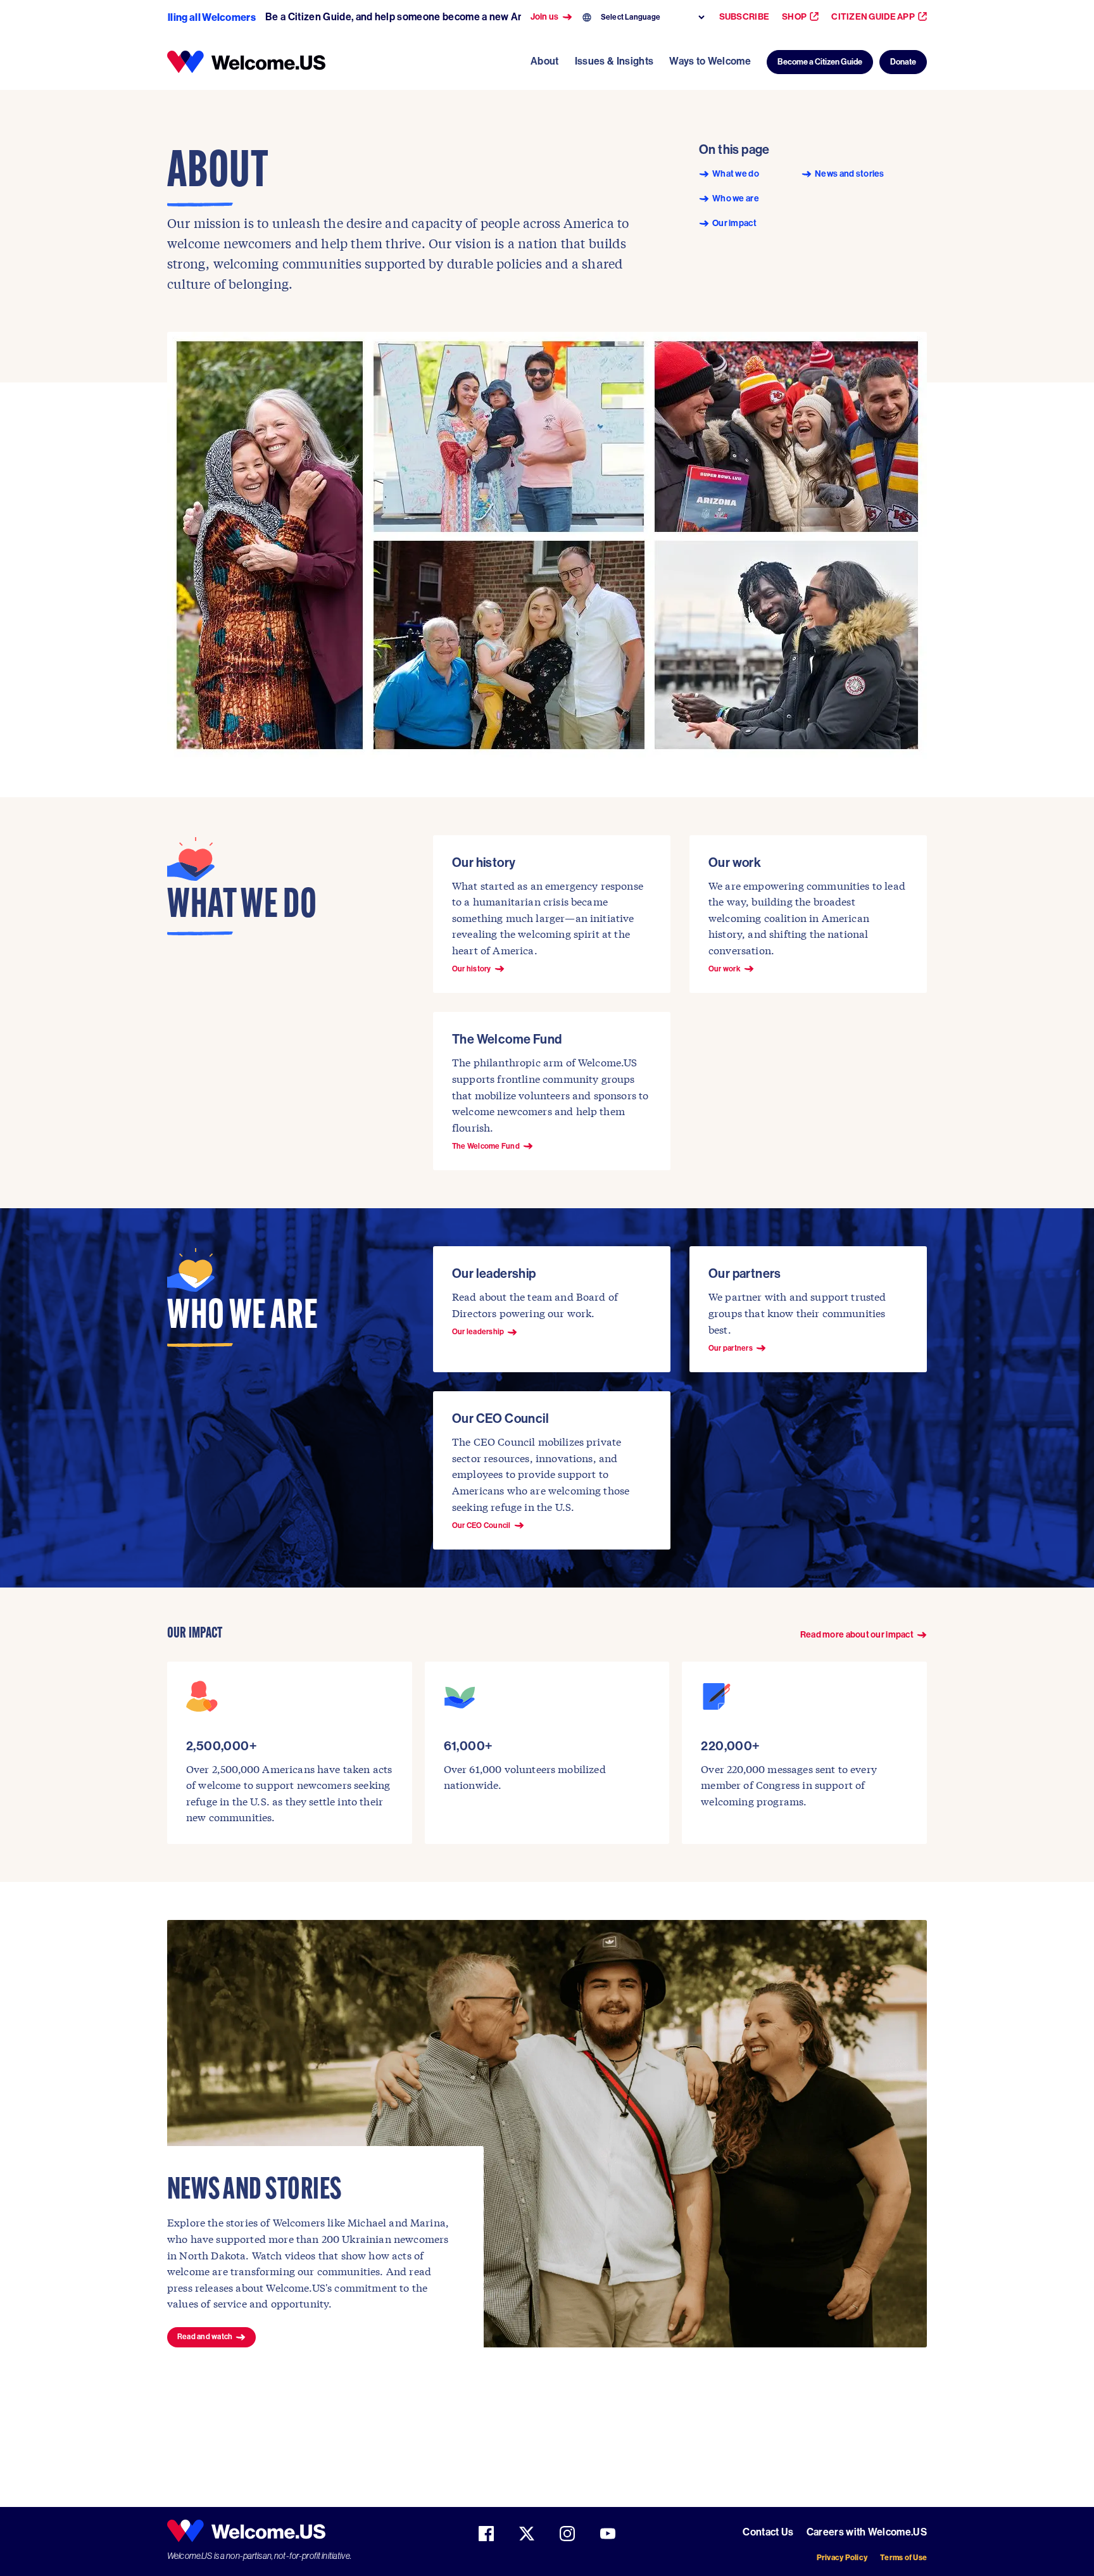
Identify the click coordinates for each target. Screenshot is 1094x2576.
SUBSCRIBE (745, 17)
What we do (736, 174)
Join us (545, 17)
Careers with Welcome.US (867, 2532)
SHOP (794, 17)
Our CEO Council (481, 1525)
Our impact (734, 224)
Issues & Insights (614, 61)
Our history (472, 969)
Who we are (736, 199)
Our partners (731, 1348)
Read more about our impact (857, 1635)
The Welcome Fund (486, 1146)
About (545, 61)
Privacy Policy (842, 2557)
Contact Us (768, 2532)
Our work (725, 969)
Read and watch (205, 2337)
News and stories (849, 174)
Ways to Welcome (710, 61)
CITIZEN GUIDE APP (873, 17)
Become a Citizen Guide (820, 62)
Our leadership (478, 1332)
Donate (903, 62)
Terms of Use (903, 2557)
